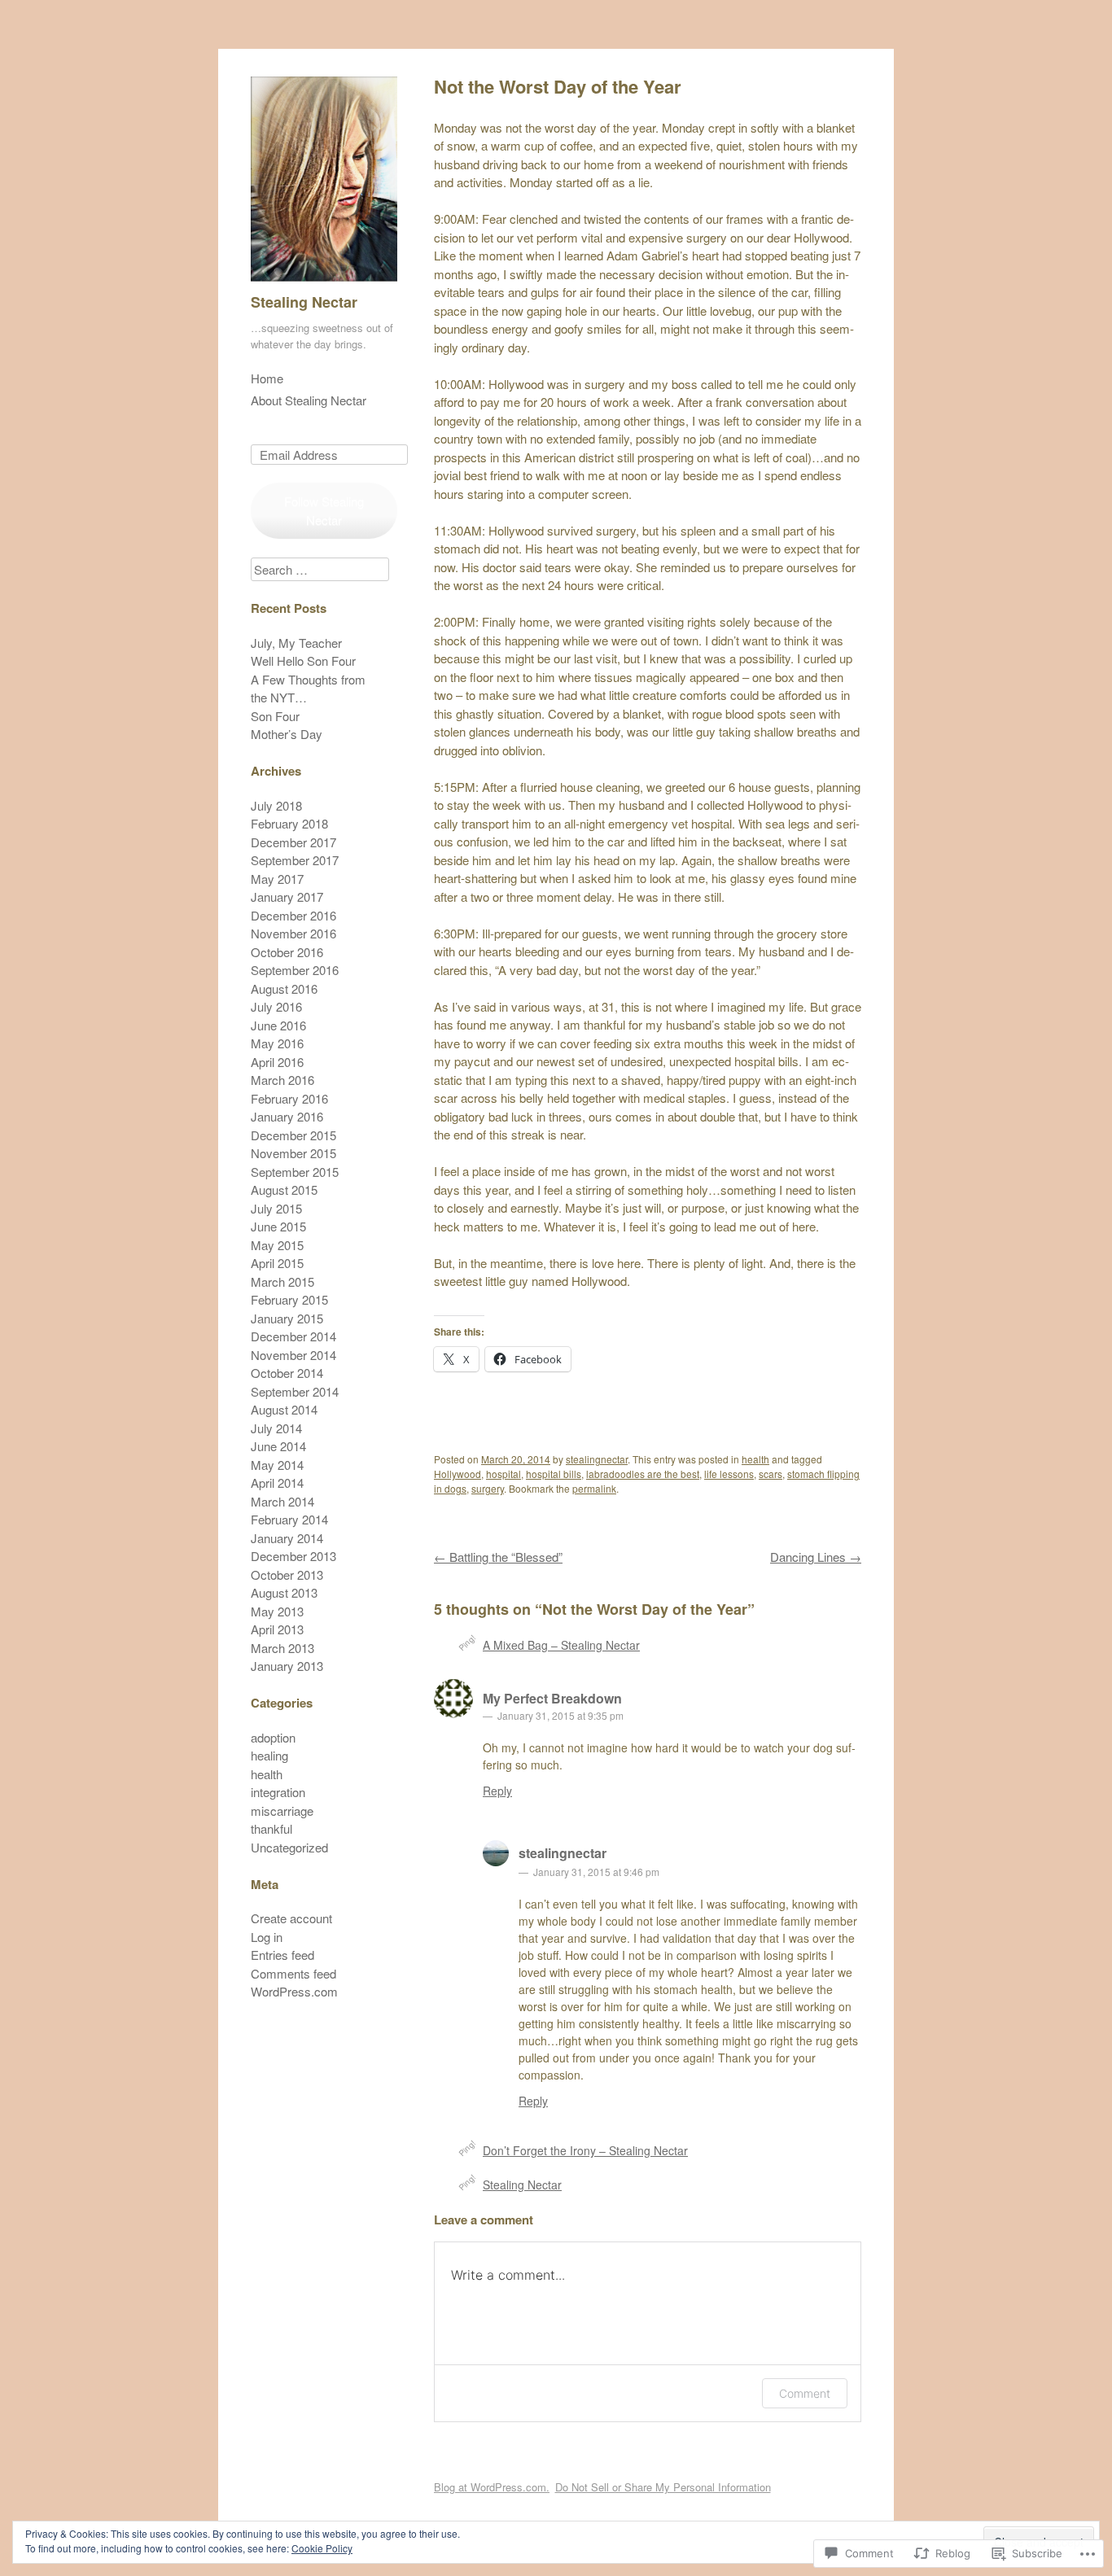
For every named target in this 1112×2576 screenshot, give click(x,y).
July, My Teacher (296, 643)
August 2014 (284, 1409)
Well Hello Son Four (303, 660)
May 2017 (277, 879)
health (755, 1459)
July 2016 (276, 1006)
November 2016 (293, 933)
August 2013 (284, 1592)
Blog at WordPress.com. (492, 2487)
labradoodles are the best (643, 1474)
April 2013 (277, 1629)
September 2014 (295, 1391)
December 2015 (293, 1135)
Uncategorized (289, 1847)
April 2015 (277, 1263)
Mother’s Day (287, 734)
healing (269, 1755)
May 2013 (277, 1611)
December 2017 (293, 842)
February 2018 (289, 823)
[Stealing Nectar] (324, 284)
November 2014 (293, 1355)
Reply (497, 1791)
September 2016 (295, 970)
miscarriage (282, 1811)
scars (771, 1474)
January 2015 (287, 1318)
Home (267, 378)
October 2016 (287, 952)
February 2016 (289, 1098)
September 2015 (295, 1172)
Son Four (275, 716)
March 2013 (282, 1648)
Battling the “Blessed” (498, 1557)
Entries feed (282, 1955)
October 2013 (287, 1574)
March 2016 (282, 1080)
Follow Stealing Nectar (324, 510)
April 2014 (277, 1483)
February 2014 (289, 1519)
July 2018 (276, 805)
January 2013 (287, 1666)
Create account (291, 1918)
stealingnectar (597, 1459)
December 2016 (293, 915)
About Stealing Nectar (309, 400)
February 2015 (289, 1299)
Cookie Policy (322, 2548)
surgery (488, 1488)
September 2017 (295, 860)
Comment (805, 2393)
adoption (273, 1737)
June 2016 (278, 1025)
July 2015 (276, 1208)
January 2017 (287, 897)
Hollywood (457, 1474)
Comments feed (293, 1973)
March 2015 (282, 1281)
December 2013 (293, 1556)
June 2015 (278, 1226)
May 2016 (277, 1043)
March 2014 (282, 1501)
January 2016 (287, 1116)
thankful (271, 1828)
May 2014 (277, 1465)
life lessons (729, 1474)
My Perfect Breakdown (552, 1698)
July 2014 (276, 1428)
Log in (267, 1937)
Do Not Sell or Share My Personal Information (663, 2487)
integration (278, 1792)
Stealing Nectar (304, 302)
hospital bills (554, 1474)
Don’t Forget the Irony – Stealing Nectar (585, 2150)
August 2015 (284, 1190)
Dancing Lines (816, 1557)
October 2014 (287, 1373)
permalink (594, 1488)
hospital (503, 1474)
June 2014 (278, 1446)
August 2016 (284, 988)
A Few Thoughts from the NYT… (308, 689)
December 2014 (293, 1336)
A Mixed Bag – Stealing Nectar (561, 1645)
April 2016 (277, 1062)
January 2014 (287, 1538)
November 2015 (293, 1153)
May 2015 (277, 1245)
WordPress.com (294, 1991)
